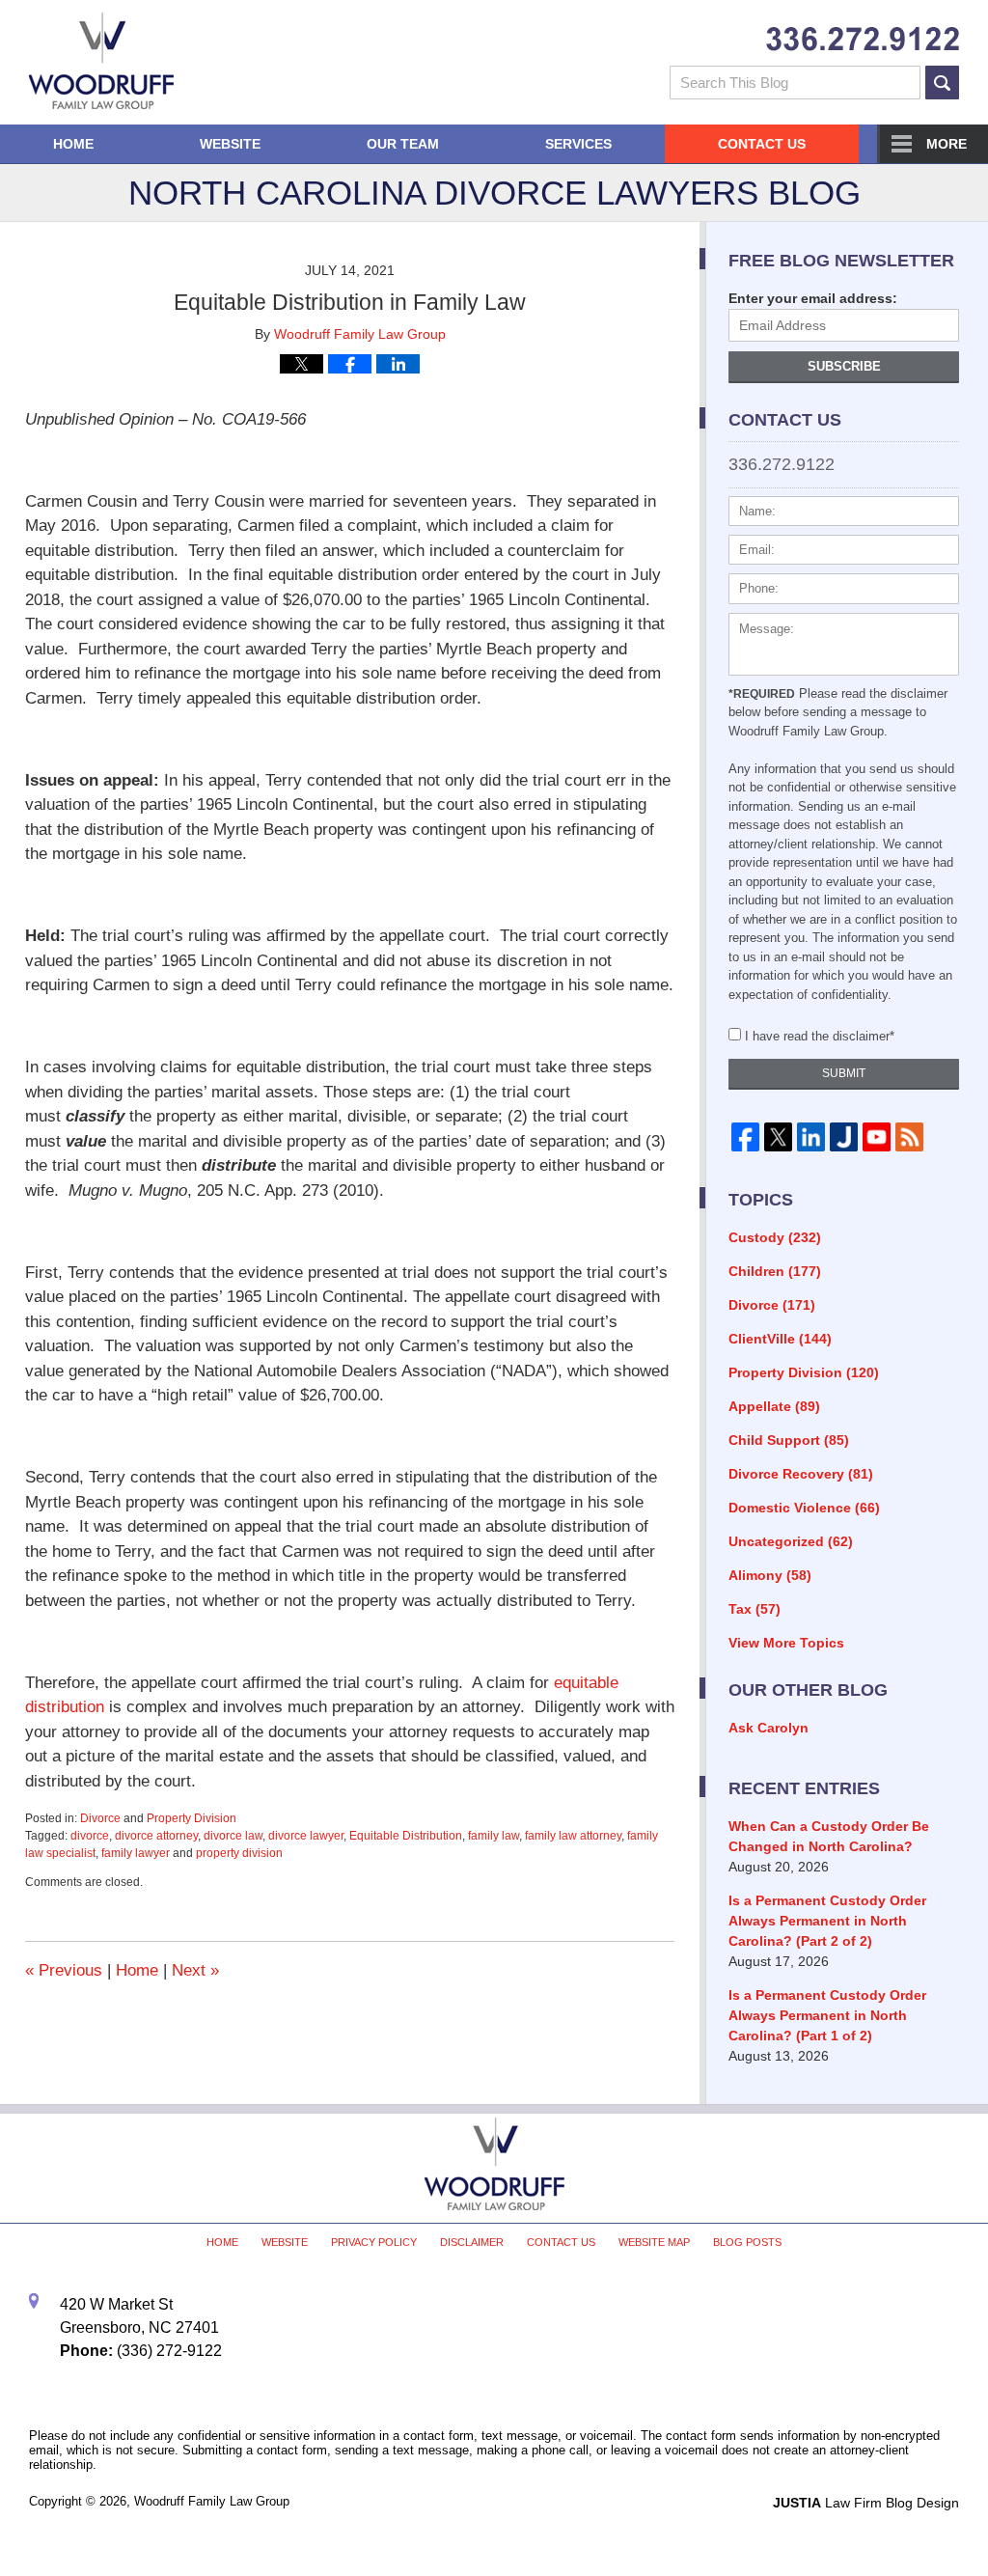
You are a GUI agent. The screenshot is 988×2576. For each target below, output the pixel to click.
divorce (90, 1836)
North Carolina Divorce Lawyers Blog (101, 61)
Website (230, 144)
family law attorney (573, 1836)
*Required (762, 694)
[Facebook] (745, 1136)
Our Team (403, 144)
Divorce (100, 1818)
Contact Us (762, 144)
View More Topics (786, 1643)
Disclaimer (472, 2242)
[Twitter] (778, 1136)
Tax (755, 1609)
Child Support (789, 1440)
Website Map (654, 2242)
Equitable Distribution (406, 1836)
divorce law (233, 1836)
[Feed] (910, 1136)
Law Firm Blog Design (866, 2503)
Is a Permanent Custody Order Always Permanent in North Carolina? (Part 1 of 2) (827, 2015)
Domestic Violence (804, 1508)
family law (494, 1836)
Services (578, 144)
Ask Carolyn (768, 1728)
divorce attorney (156, 1836)
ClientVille (780, 1339)
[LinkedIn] (811, 1136)
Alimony (770, 1575)
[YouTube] (877, 1136)
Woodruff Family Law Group (212, 2501)
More (947, 144)
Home (73, 144)
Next (195, 1970)
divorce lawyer (306, 1836)
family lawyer (136, 1853)
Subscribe (844, 366)
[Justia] (844, 1136)
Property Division (192, 1818)
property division (239, 1853)
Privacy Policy (374, 2242)
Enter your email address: (813, 298)
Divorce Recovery (801, 1474)
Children (775, 1271)
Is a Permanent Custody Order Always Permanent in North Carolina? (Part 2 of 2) (827, 1921)
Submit (844, 1073)
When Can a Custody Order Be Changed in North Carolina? (829, 1836)
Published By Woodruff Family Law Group (863, 39)
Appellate (774, 1406)
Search (942, 83)
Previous (64, 1970)
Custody (775, 1237)
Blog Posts (747, 2242)
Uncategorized (791, 1541)
